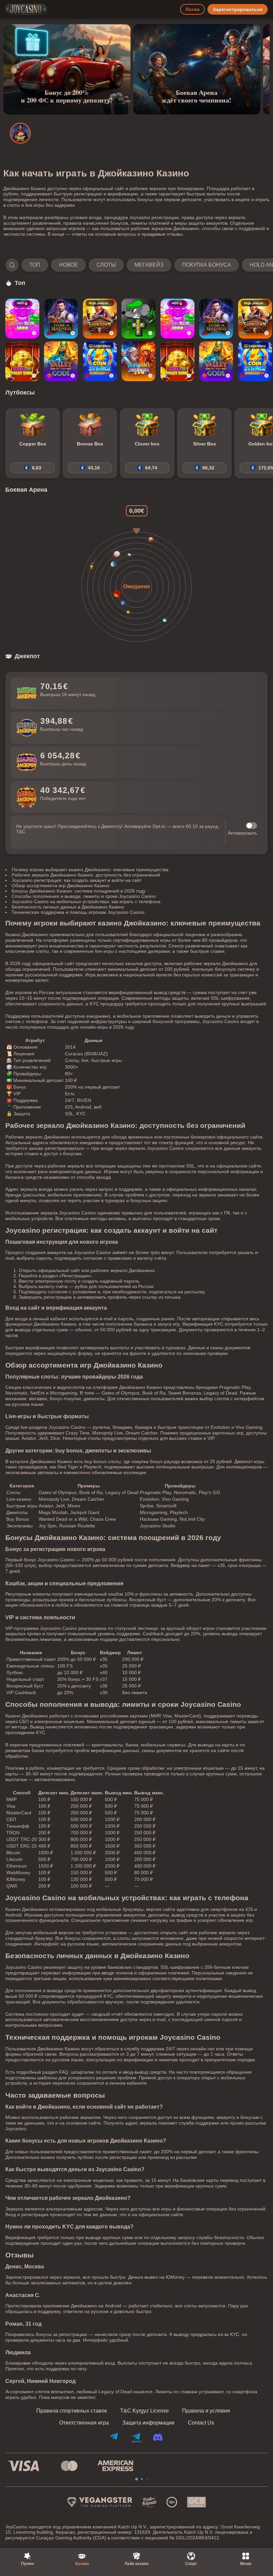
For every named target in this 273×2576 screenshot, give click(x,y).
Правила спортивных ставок (72, 2411)
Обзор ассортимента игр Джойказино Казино (61, 886)
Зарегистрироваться (238, 9)
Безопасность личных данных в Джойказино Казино (68, 907)
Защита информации (148, 2423)
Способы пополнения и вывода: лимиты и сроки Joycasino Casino (84, 896)
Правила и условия (206, 2411)
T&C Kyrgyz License (144, 2411)
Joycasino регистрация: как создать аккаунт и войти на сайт (77, 880)
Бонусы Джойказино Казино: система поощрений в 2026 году (79, 891)
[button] (136, 265)
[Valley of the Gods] (61, 361)
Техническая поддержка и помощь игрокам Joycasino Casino (78, 912)
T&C (21, 832)
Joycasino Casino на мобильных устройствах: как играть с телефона (86, 902)
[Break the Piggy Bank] (22, 361)
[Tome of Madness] (61, 319)
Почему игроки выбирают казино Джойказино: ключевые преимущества (90, 870)
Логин (192, 9)
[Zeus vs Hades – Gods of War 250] (138, 361)
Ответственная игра (84, 2423)
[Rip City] (138, 319)
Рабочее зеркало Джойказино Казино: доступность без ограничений (86, 875)
